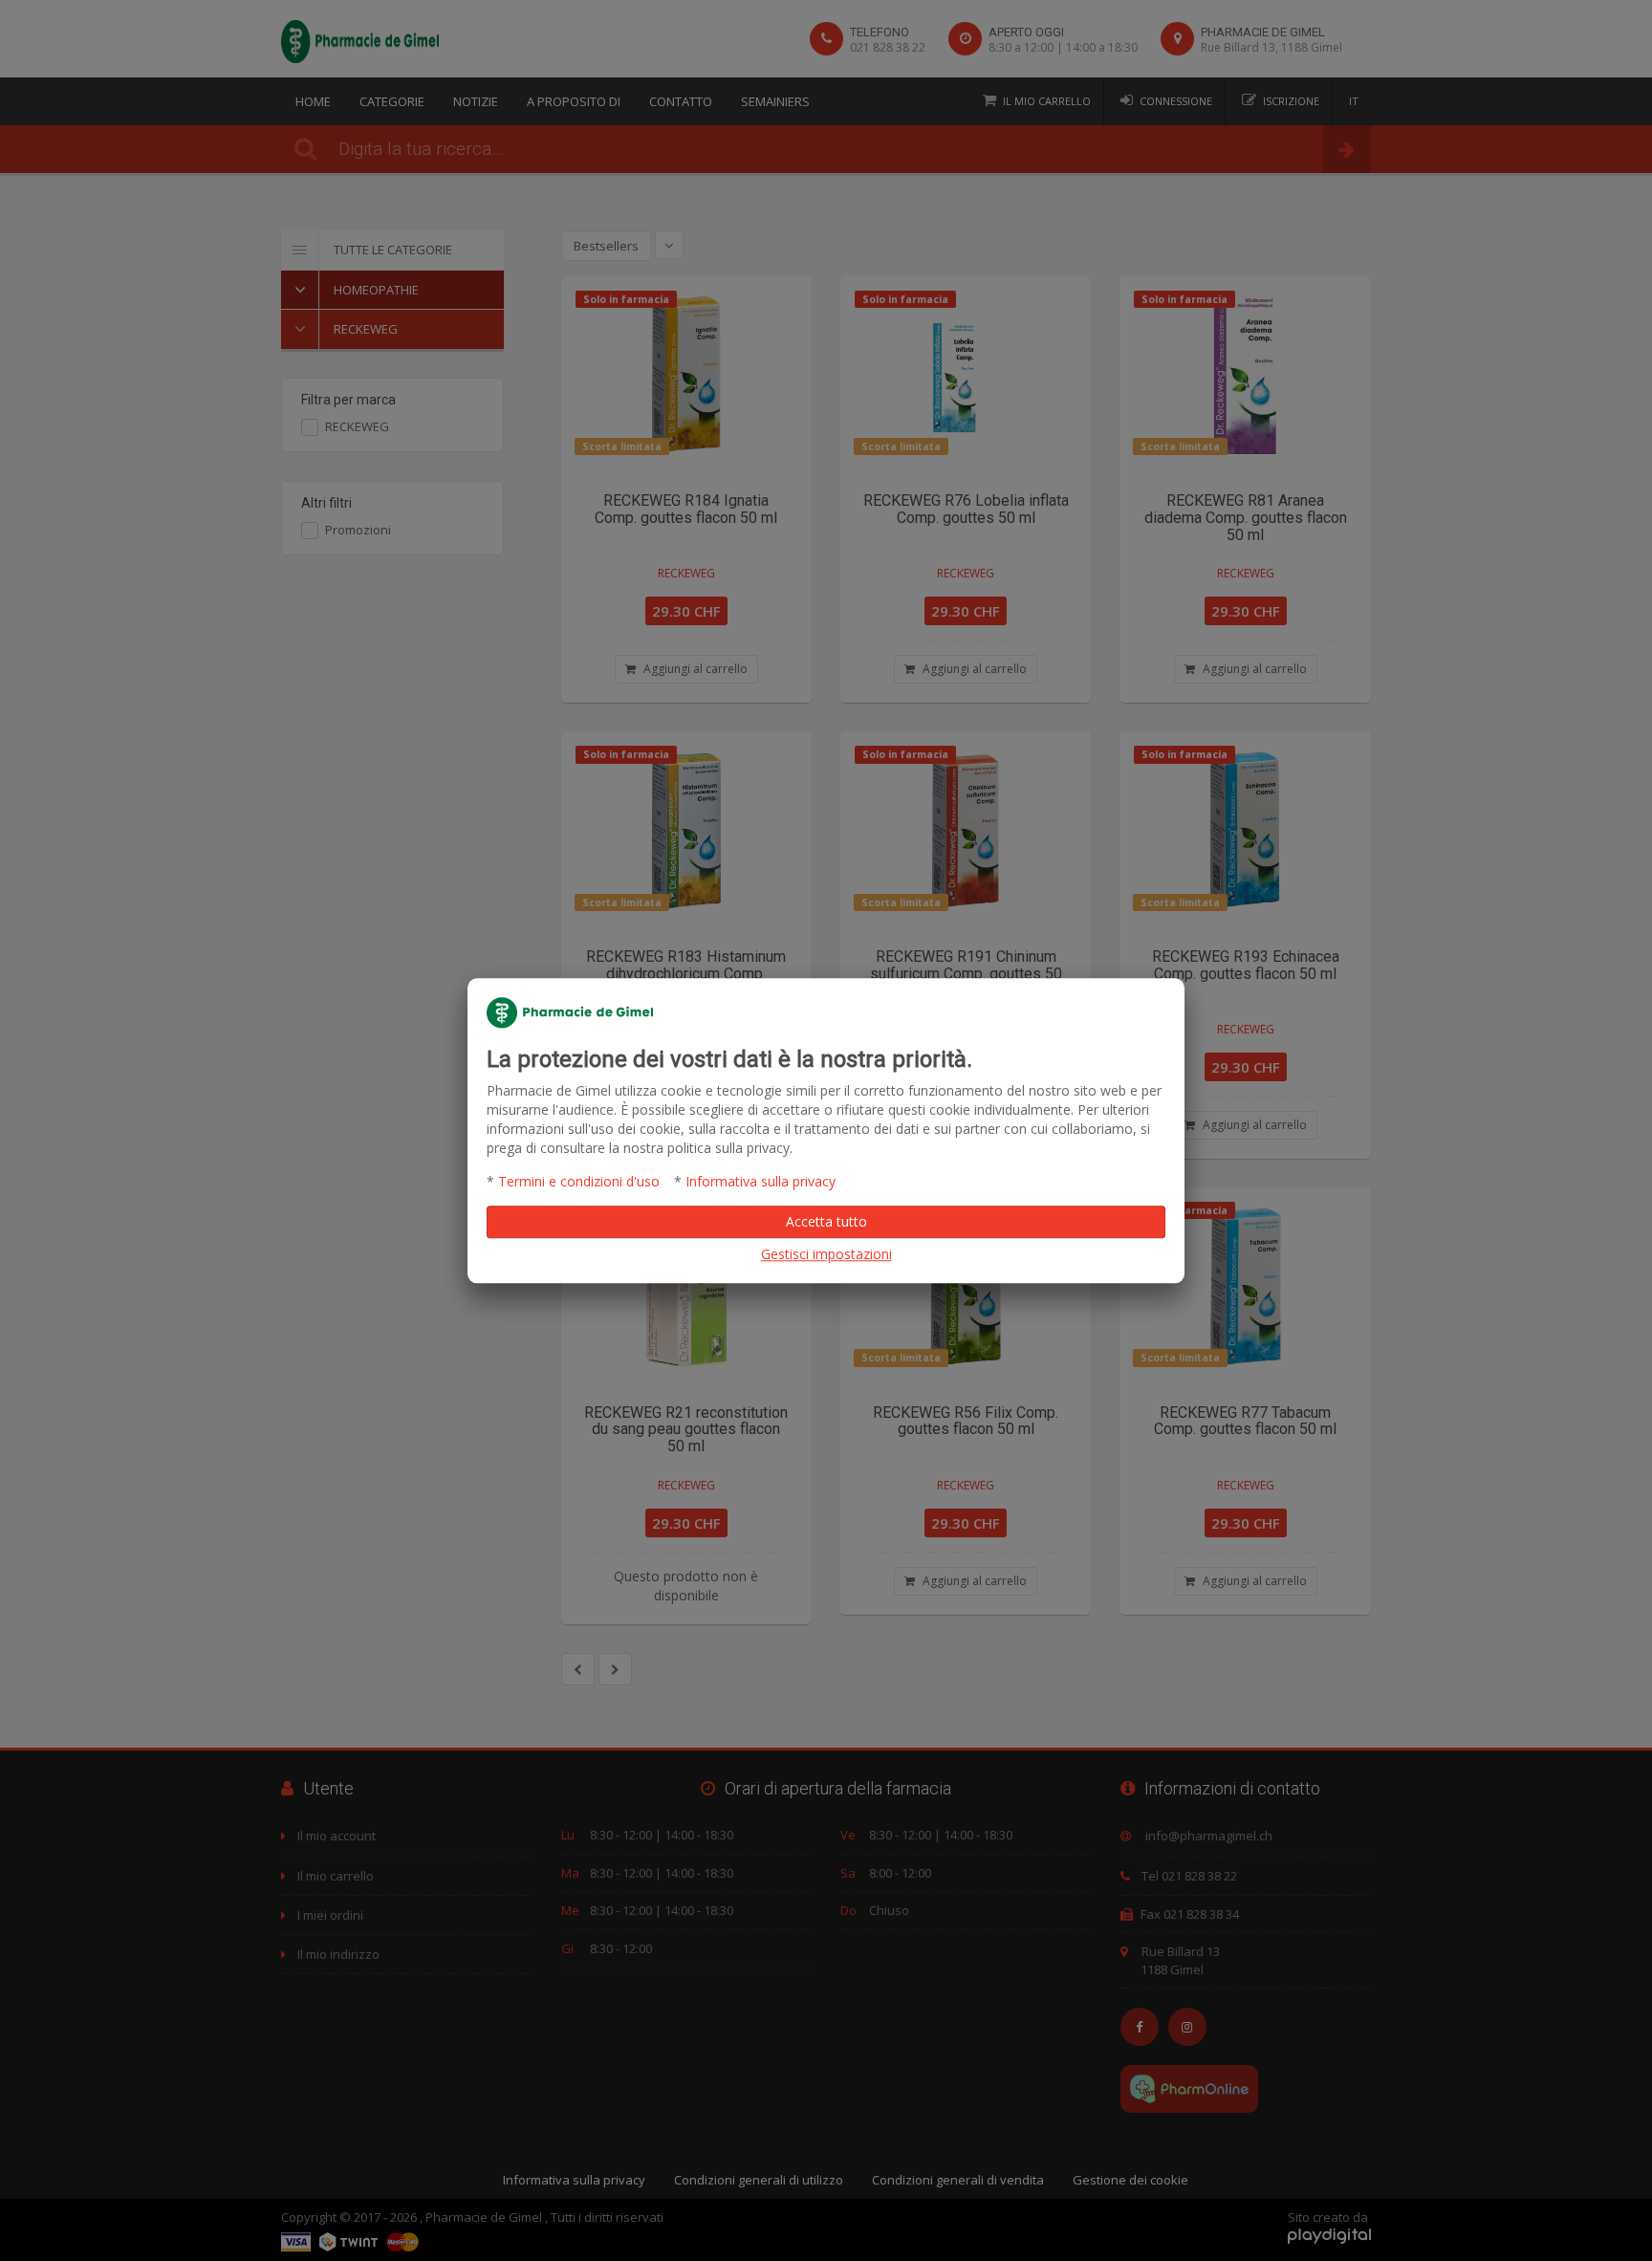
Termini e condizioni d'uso (579, 1181)
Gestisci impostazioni (826, 1254)
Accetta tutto (826, 1221)
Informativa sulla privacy (761, 1181)
